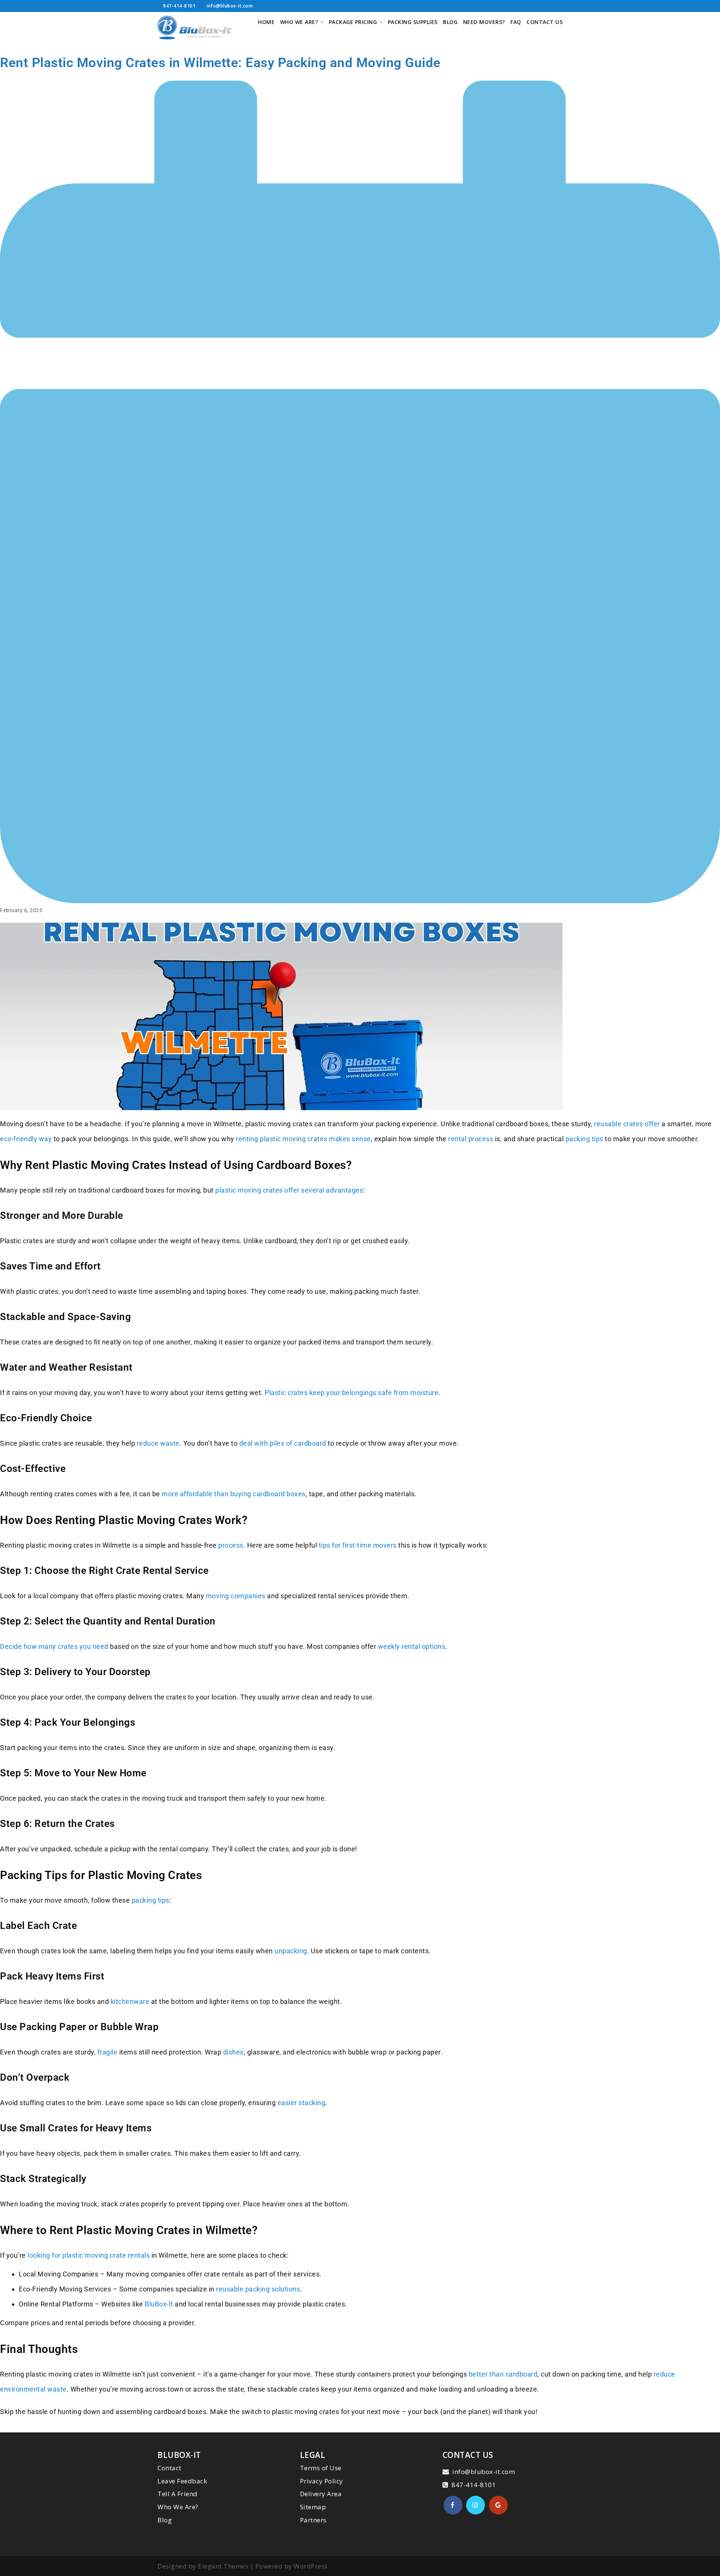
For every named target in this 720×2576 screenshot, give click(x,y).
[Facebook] (453, 2505)
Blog (165, 2520)
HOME (266, 22)
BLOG (450, 22)
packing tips (584, 1139)
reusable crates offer (627, 1124)
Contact (169, 2468)
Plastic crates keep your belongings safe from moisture (352, 1393)
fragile (108, 2052)
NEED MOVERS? (484, 22)
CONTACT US (544, 22)
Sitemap (313, 2507)
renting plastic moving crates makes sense (303, 1139)
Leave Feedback (182, 2481)
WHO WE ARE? (299, 22)
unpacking (291, 1951)
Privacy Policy (322, 2481)
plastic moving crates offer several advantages (289, 1190)
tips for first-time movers (358, 1545)
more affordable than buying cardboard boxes (234, 1494)
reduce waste (158, 1443)
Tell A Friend (178, 2494)
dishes (233, 2052)
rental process (471, 1139)
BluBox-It (159, 2304)
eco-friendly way (26, 1139)
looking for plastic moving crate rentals (88, 2255)
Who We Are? (178, 2507)
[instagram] (475, 2505)
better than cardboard (503, 2374)
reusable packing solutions (258, 2289)
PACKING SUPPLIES (413, 22)
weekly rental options (412, 1646)
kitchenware (130, 2001)
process (231, 1545)
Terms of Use (321, 2468)
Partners (313, 2520)
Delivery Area (321, 2494)
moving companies (236, 1596)
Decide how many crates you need (54, 1646)
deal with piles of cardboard (283, 1443)
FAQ (516, 22)
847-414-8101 (179, 6)
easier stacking (301, 2103)
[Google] (498, 2505)
